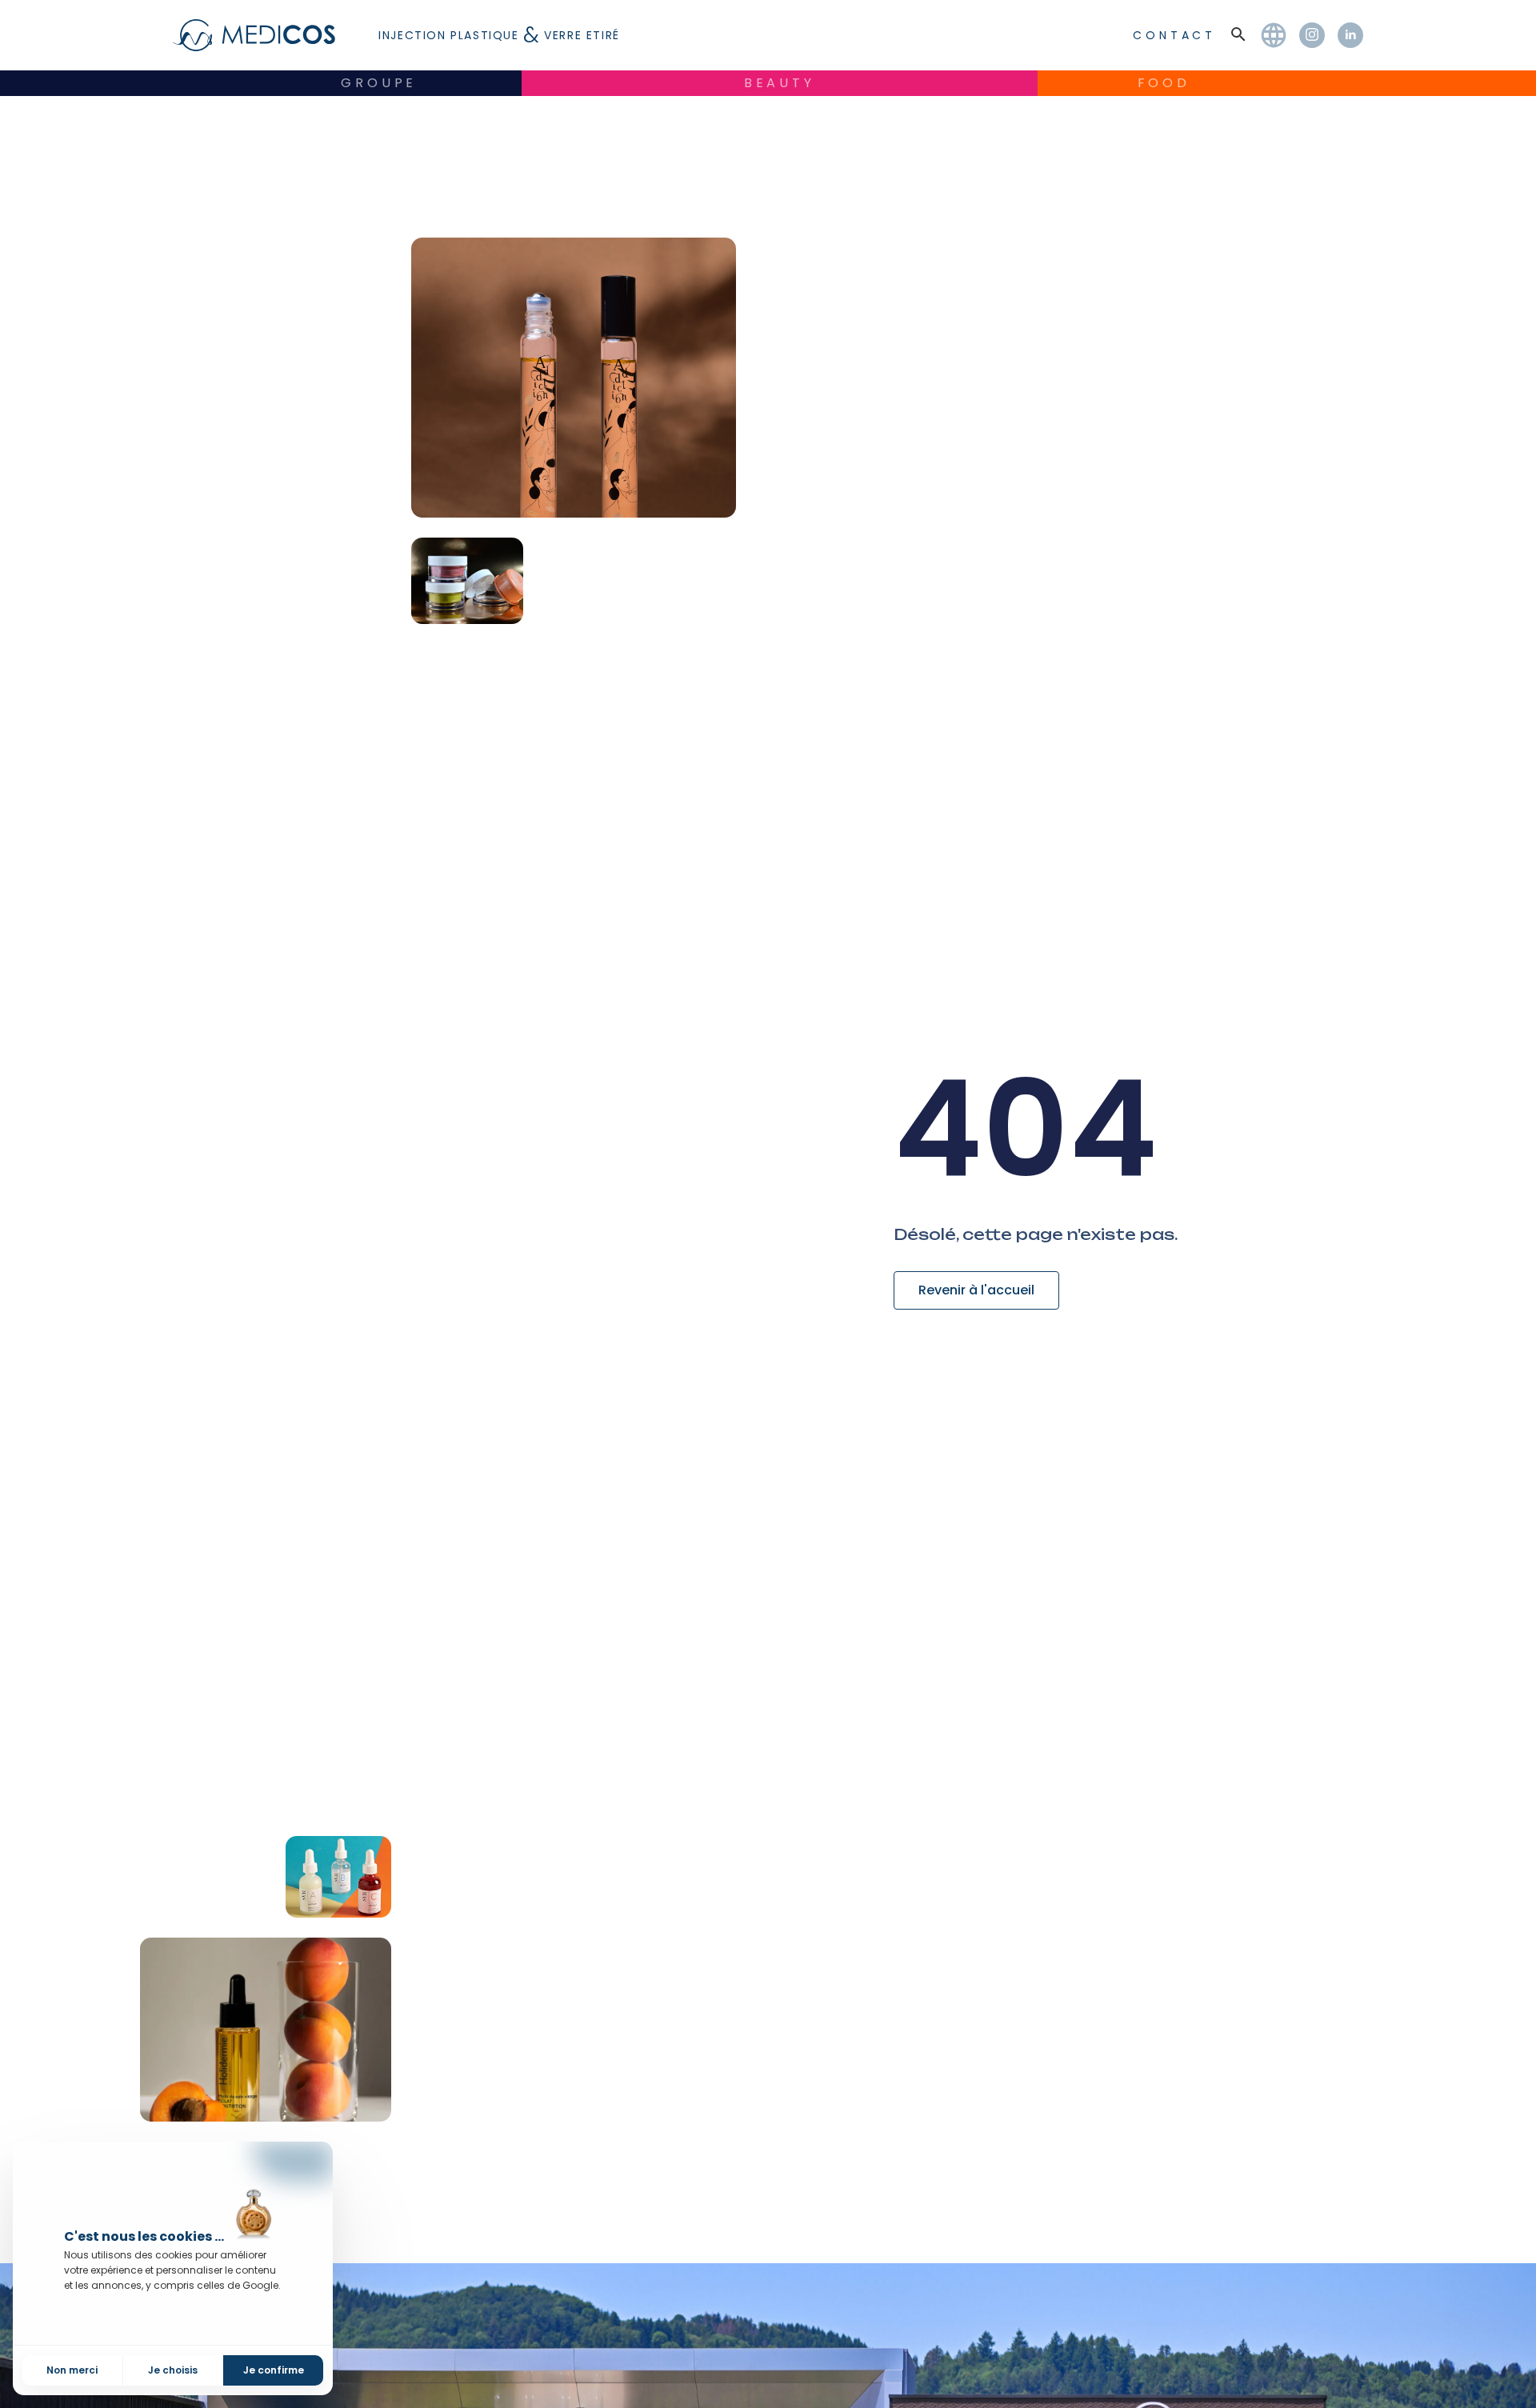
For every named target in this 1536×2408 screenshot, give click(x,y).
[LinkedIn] (1350, 35)
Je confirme (274, 2370)
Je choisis (173, 2370)
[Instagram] (1312, 35)
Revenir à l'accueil (976, 1290)
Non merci (72, 2370)
